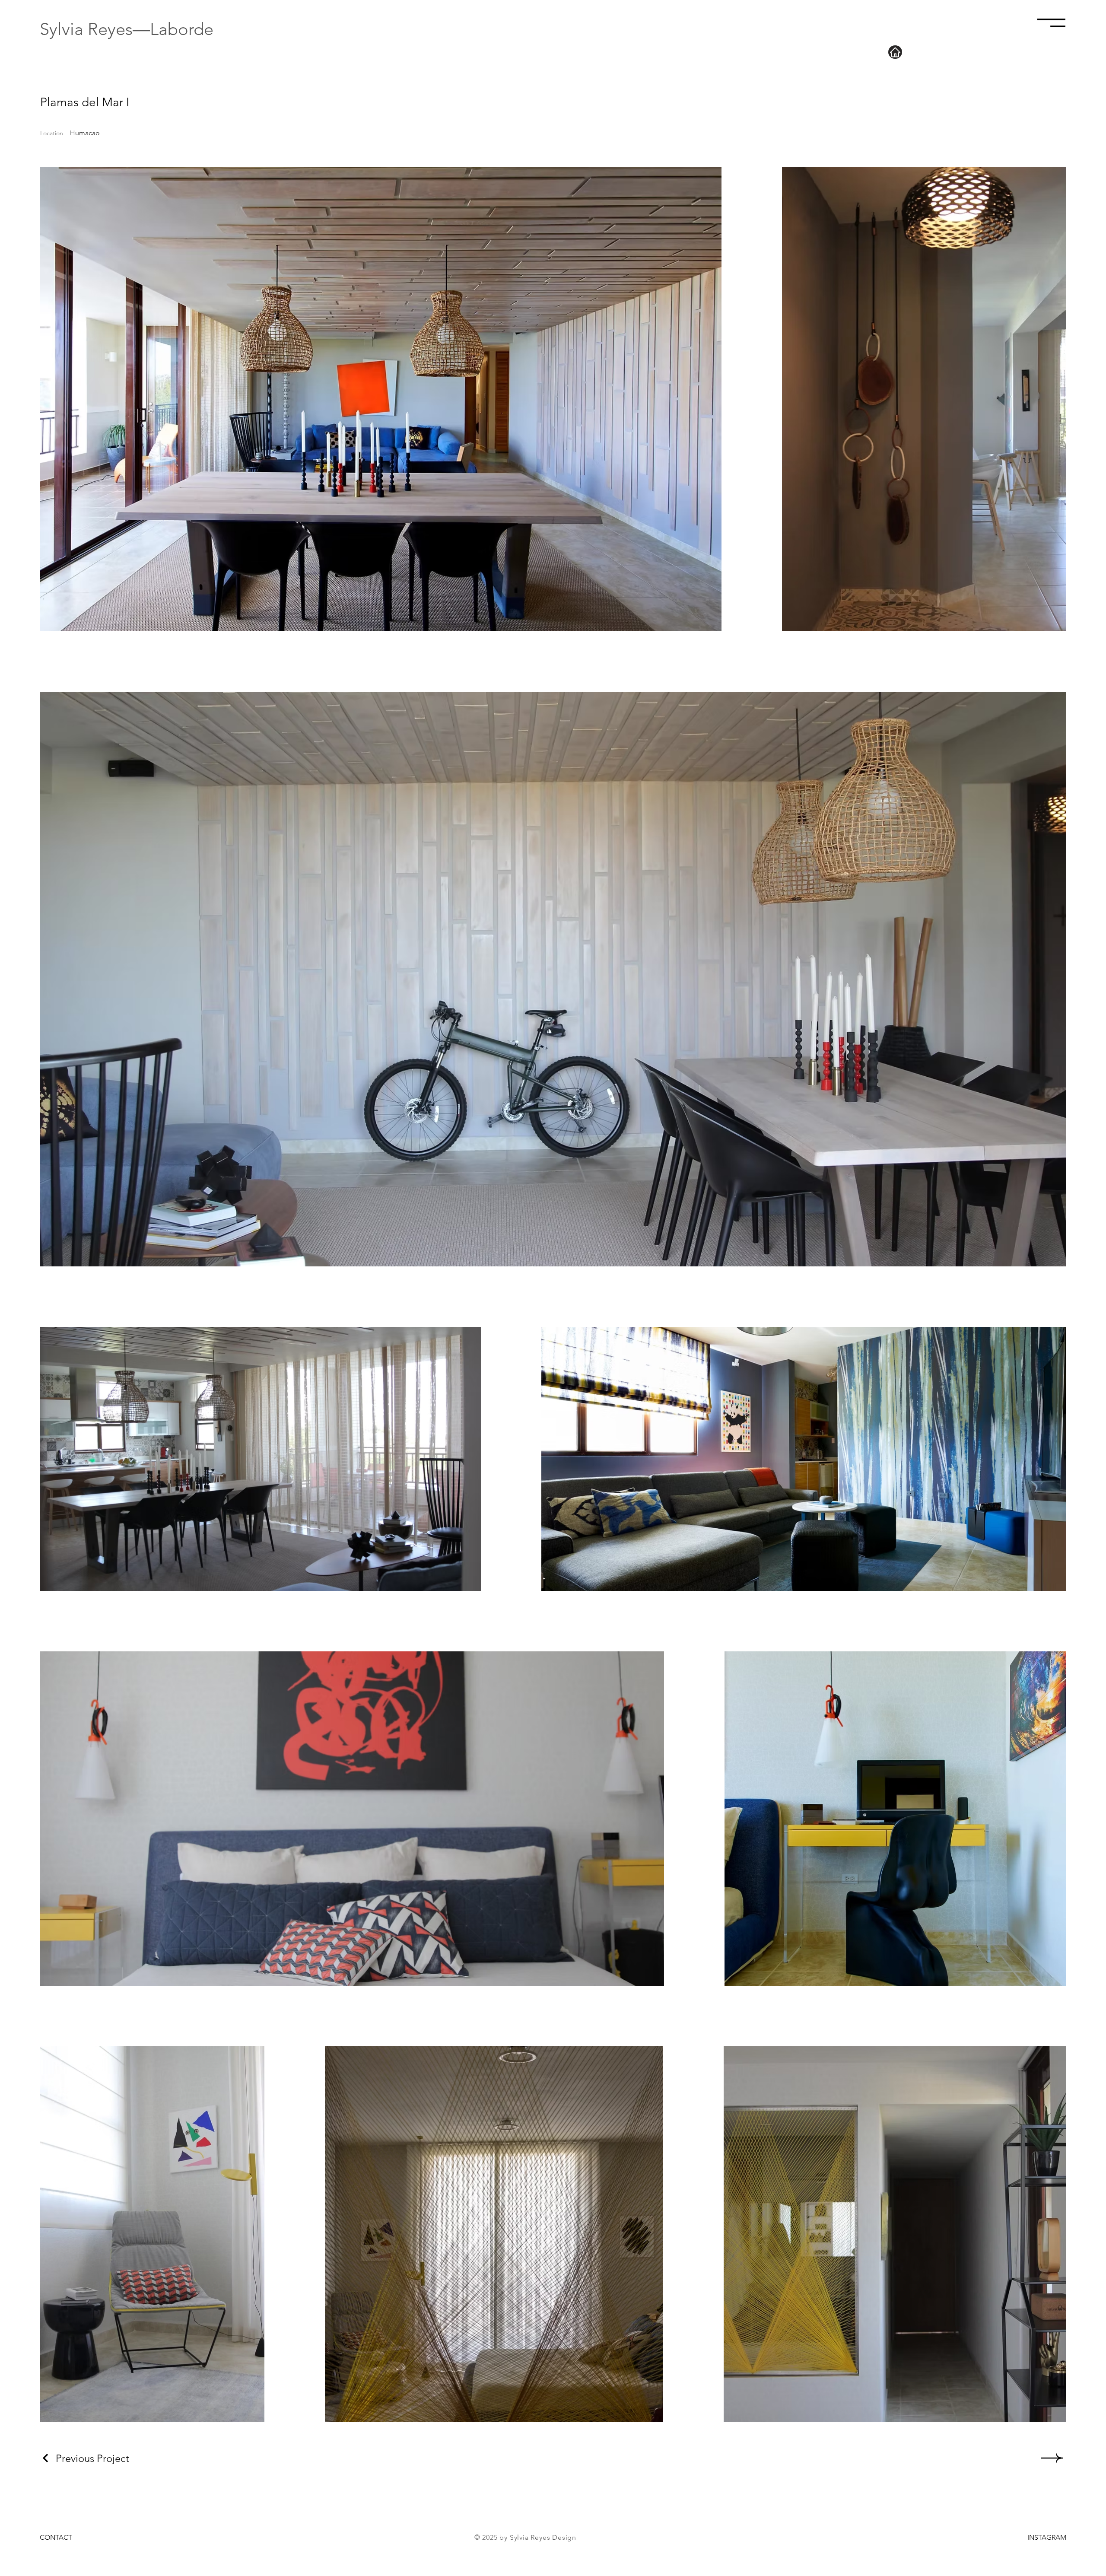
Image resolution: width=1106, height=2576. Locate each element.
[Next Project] (1051, 2458)
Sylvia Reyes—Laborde (127, 29)
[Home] (895, 52)
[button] (1051, 23)
